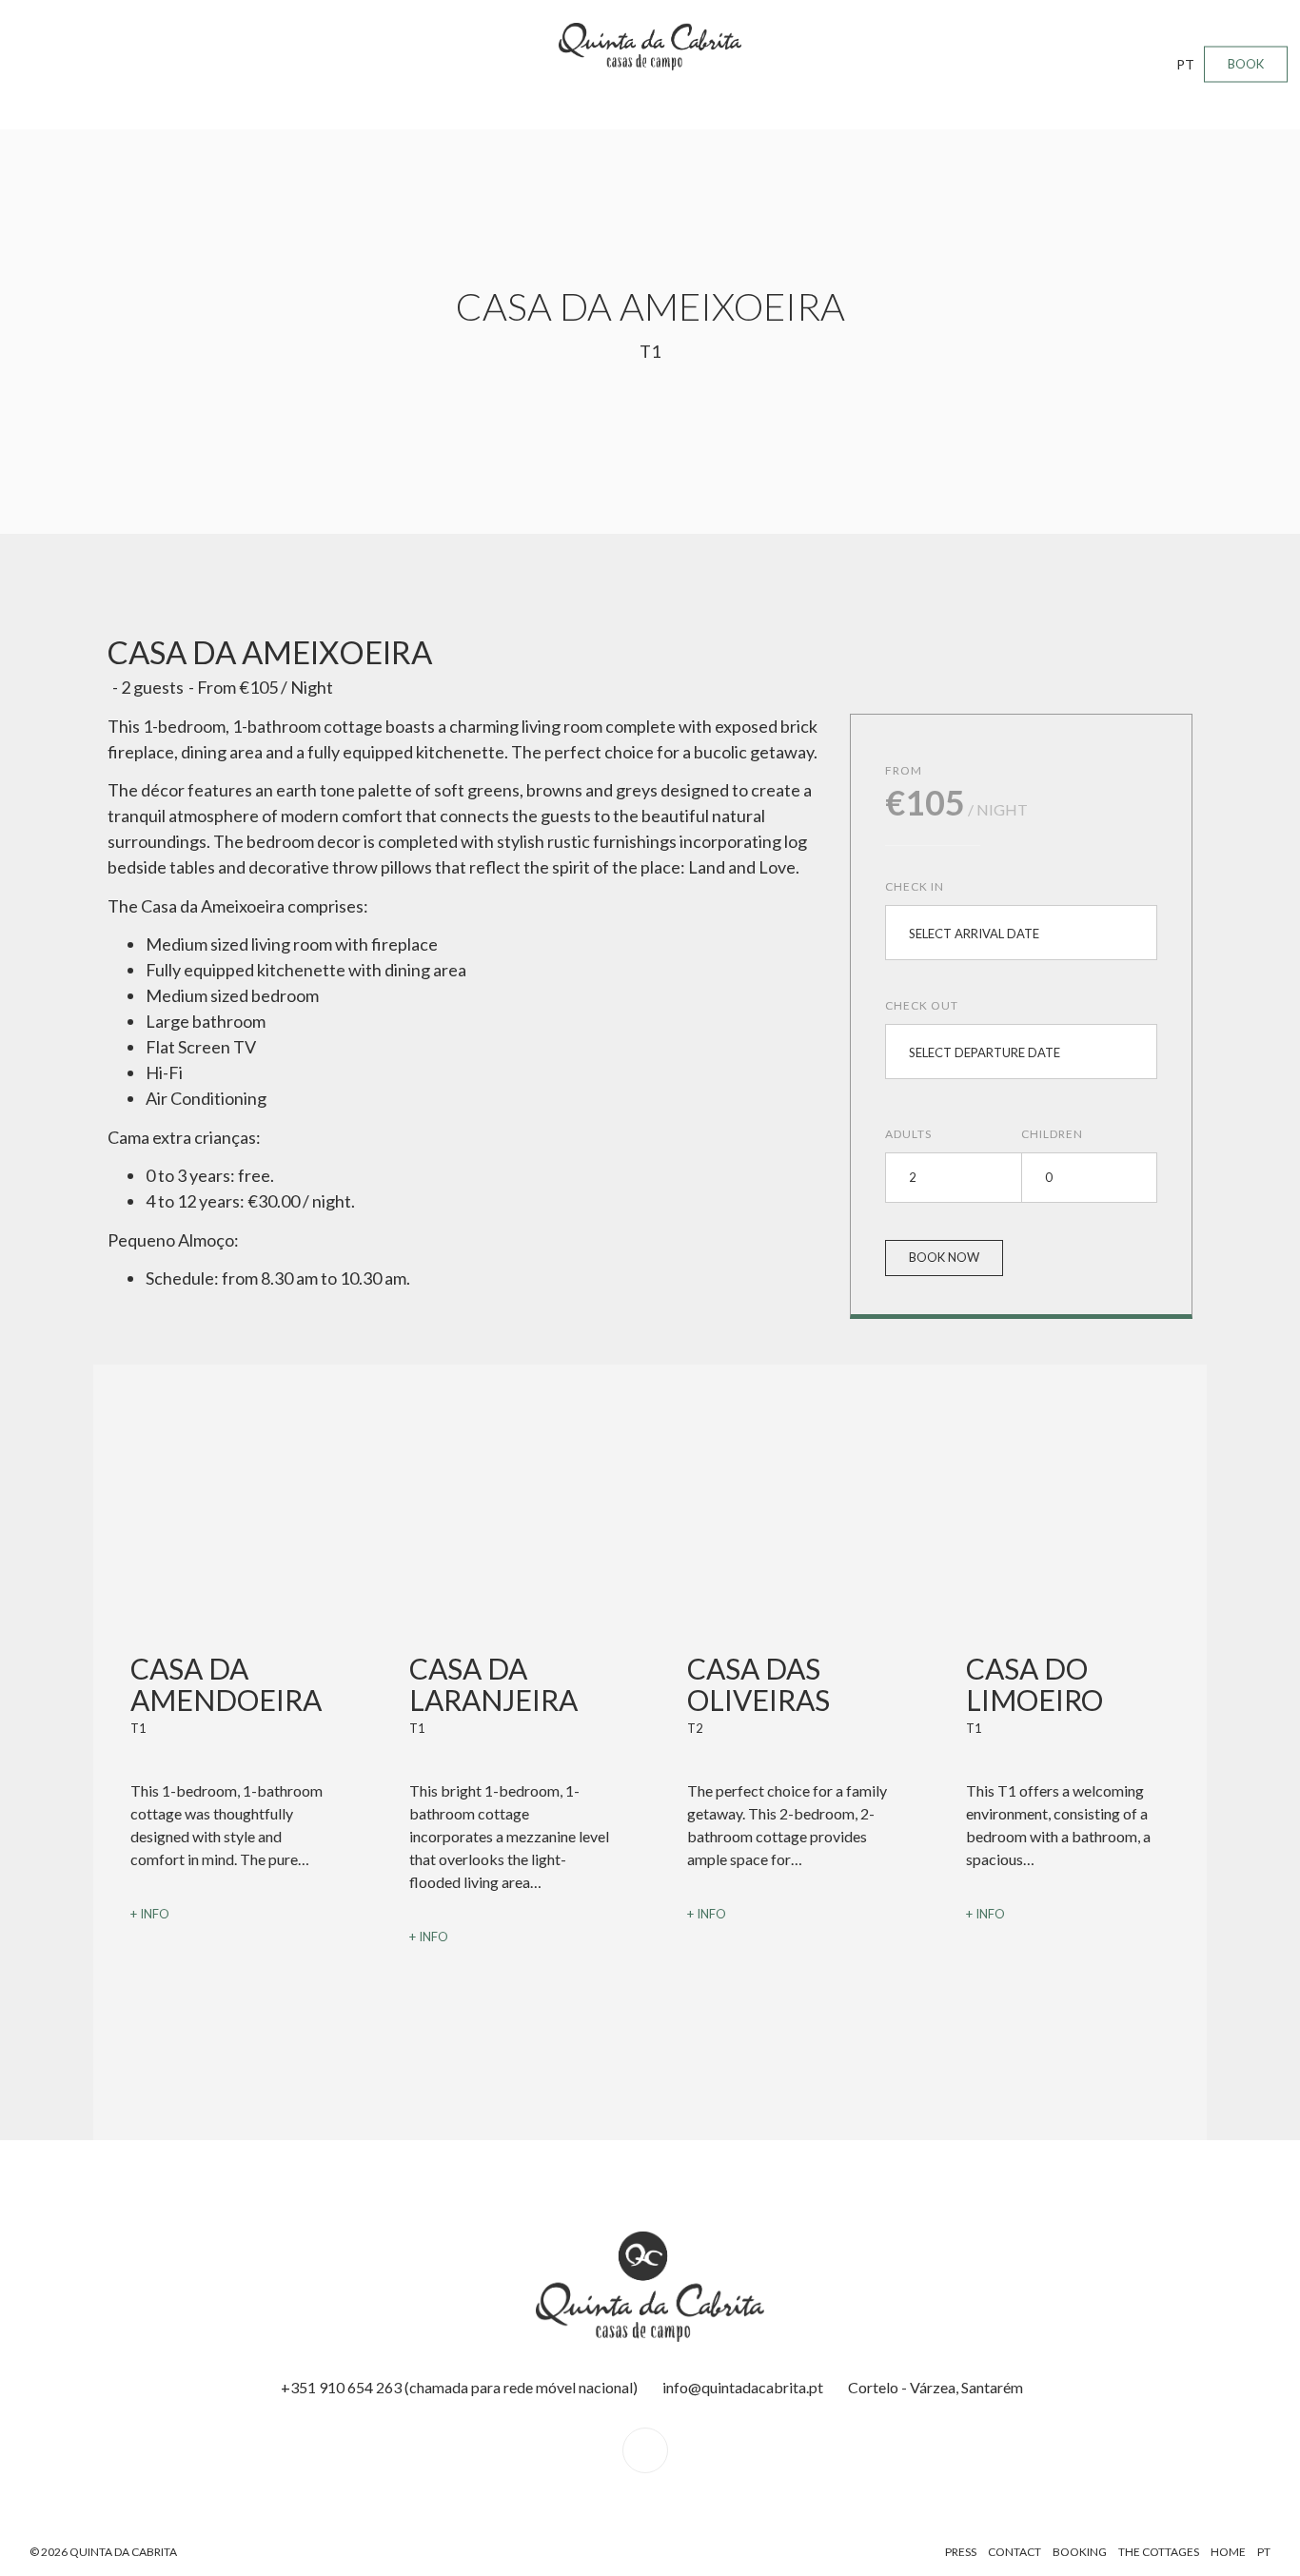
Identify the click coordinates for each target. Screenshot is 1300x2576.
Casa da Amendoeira (226, 1684)
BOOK (1246, 64)
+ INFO (150, 1914)
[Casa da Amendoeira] (233, 1549)
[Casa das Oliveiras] (789, 1549)
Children (1052, 1134)
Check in (915, 886)
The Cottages (1159, 2552)
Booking (1080, 2552)
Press (961, 2552)
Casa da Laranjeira (493, 1684)
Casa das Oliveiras (758, 1684)
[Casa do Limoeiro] (1068, 1549)
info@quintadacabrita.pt (743, 2387)
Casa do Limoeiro (1034, 1684)
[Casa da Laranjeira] (512, 1549)
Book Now (944, 1257)
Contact (1014, 2552)
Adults (908, 1134)
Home (1228, 2552)
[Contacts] (650, 2449)
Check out (922, 1005)
